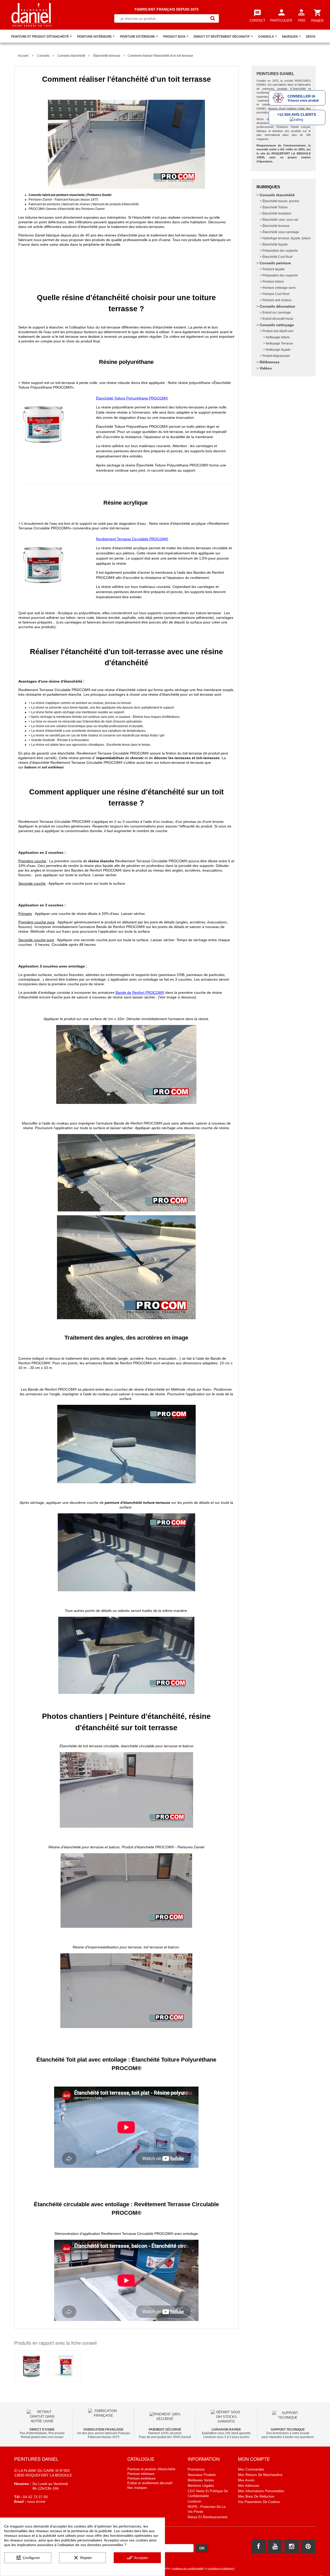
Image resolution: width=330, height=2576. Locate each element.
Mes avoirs (246, 2480)
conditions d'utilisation (221, 2568)
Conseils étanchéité (71, 56)
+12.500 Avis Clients (296, 114)
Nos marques (137, 2488)
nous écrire (36, 2501)
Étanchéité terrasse (107, 56)
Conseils (43, 56)
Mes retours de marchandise (260, 2475)
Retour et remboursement (208, 2517)
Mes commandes (251, 2469)
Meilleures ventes (201, 2480)
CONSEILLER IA (301, 96)
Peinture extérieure (141, 2478)
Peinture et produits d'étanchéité (151, 2469)
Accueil (23, 56)
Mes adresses (249, 2486)
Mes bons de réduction (256, 2496)
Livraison (194, 2501)
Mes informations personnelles (261, 2491)
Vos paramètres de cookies (259, 2502)
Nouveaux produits (202, 2475)
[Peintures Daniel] (32, 15)
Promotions (196, 2469)
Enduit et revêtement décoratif (150, 2483)
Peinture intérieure (141, 2474)
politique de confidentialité (188, 2568)
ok (202, 2548)
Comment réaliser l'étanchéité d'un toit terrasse (160, 56)
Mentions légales (201, 2486)
